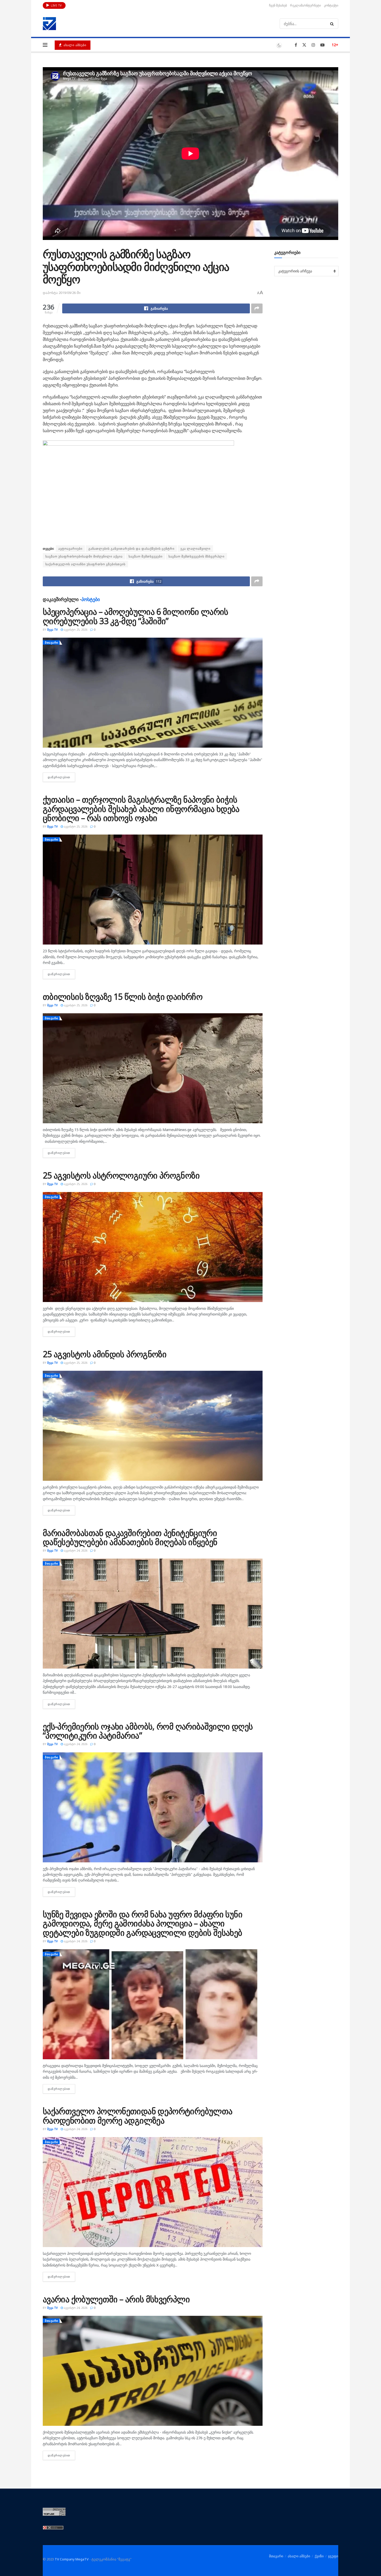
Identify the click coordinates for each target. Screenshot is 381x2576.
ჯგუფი (333, 2556)
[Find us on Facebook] (296, 45)
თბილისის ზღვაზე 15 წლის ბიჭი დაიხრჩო (123, 997)
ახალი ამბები (74, 45)
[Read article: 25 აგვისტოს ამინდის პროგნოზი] (153, 1426)
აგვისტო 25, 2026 (75, 629)
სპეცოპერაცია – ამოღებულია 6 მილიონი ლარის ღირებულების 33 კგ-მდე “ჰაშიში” (136, 616)
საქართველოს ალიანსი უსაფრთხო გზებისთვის (85, 564)
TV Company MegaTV (72, 2559)
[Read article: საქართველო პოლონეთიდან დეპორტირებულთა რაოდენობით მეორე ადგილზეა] (153, 2192)
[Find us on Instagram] (313, 45)
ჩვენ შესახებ (278, 5)
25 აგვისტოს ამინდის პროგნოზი (105, 1354)
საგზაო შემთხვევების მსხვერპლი (196, 556)
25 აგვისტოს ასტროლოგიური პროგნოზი (121, 1175)
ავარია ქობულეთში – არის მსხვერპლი (116, 2299)
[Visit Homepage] (50, 24)
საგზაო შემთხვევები (146, 556)
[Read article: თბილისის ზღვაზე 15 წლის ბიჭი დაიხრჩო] (153, 1068)
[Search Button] (333, 24)
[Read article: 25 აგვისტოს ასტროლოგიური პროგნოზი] (153, 1247)
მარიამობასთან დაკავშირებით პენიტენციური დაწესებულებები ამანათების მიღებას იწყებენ (130, 1537)
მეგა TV (52, 629)
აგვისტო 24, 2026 (75, 1550)
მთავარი (52, 642)
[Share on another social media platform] (257, 308)
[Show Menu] (45, 45)
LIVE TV (56, 5)
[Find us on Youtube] (322, 45)
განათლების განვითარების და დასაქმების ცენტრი (131, 549)
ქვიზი (319, 2556)
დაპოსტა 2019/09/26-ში (62, 293)
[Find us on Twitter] (304, 45)
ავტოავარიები (70, 549)
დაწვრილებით (61, 777)
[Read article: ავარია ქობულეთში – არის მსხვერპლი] (153, 2371)
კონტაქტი (331, 5)
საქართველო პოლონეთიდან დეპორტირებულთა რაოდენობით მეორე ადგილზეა (137, 2116)
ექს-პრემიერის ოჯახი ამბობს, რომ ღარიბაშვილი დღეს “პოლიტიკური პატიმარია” (148, 1731)
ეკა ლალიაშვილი (195, 549)
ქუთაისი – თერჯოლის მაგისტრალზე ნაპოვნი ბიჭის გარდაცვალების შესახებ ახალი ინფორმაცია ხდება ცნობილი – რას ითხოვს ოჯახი (141, 808)
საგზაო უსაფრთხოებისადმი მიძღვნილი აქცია (84, 556)
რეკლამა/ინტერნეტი (305, 5)
